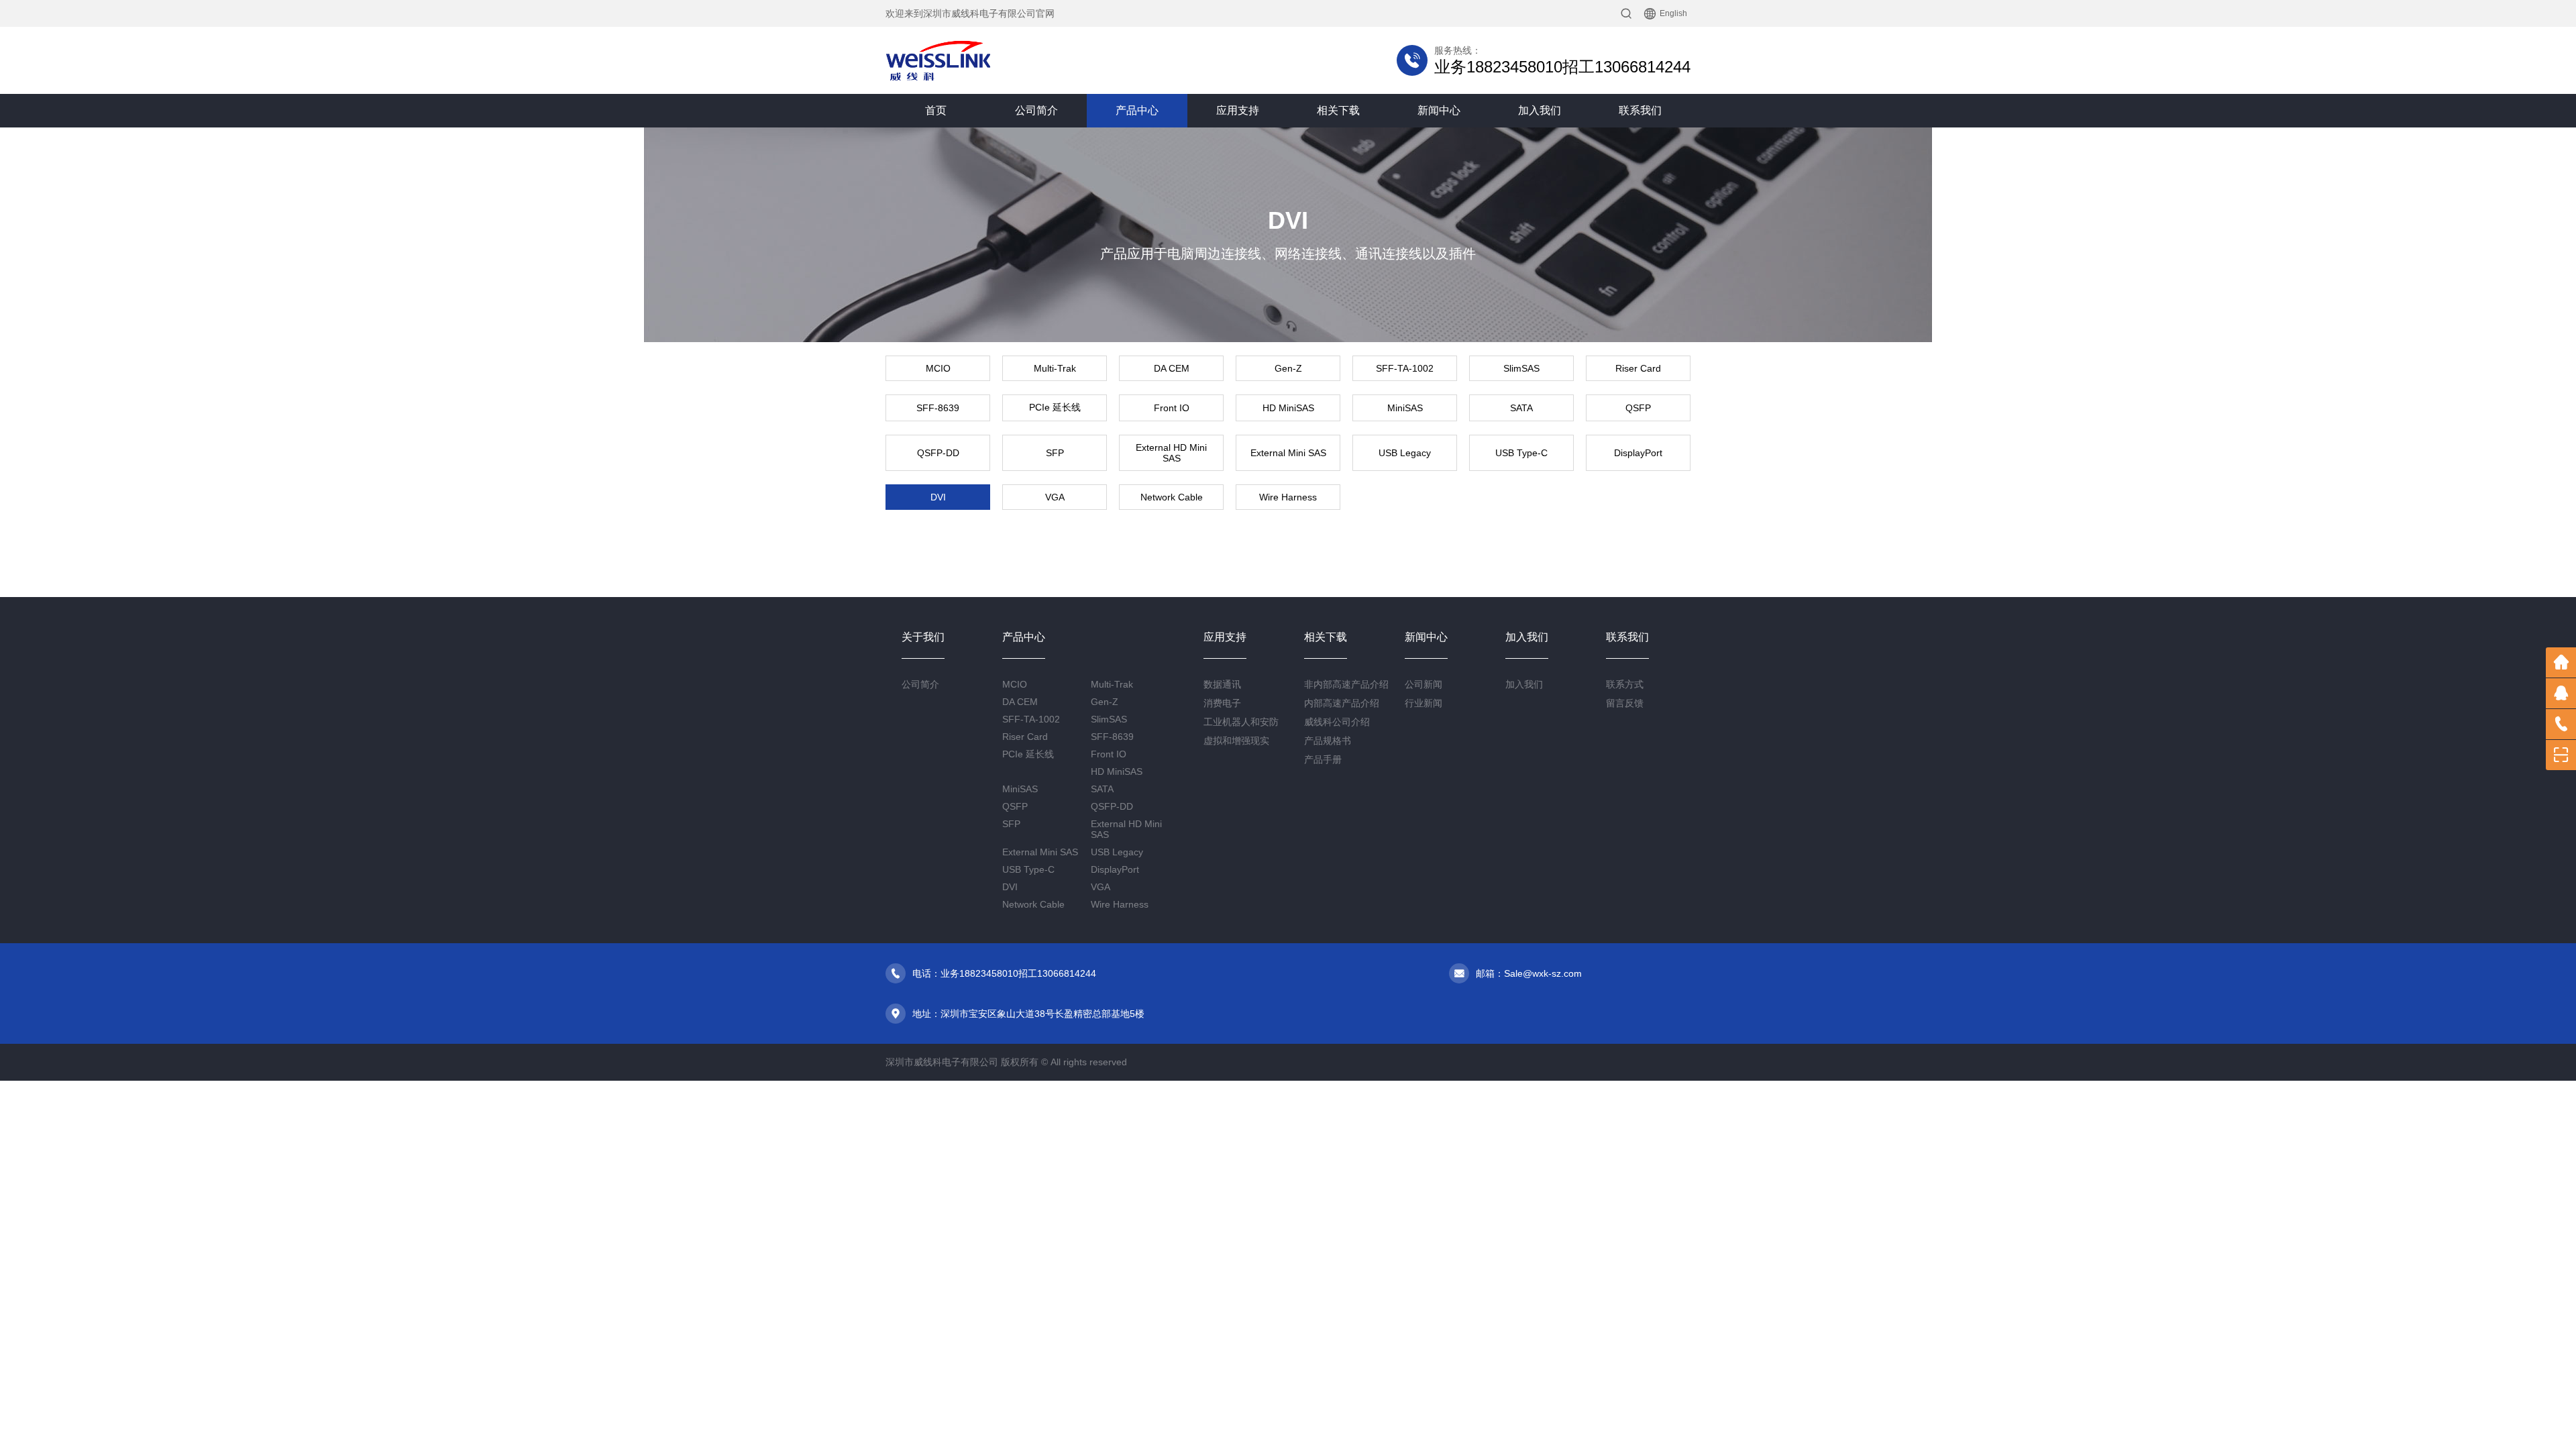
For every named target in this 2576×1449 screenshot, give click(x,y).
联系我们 (1640, 110)
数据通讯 (1222, 684)
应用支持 (1238, 110)
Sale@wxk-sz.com (1543, 973)
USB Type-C (1521, 453)
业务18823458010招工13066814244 (1562, 67)
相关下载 (1338, 110)
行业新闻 (1424, 703)
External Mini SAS (1288, 453)
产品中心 (1137, 110)
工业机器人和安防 (1241, 722)
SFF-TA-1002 (1405, 368)
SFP (1055, 453)
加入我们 (1540, 110)
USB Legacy (1405, 453)
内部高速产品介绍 (1342, 703)
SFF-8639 (938, 408)
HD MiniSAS (1288, 408)
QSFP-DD (938, 453)
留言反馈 (1625, 703)
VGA (1055, 497)
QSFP (1638, 408)
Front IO (1172, 408)
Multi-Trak (1055, 368)
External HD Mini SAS (1171, 453)
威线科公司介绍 (1337, 722)
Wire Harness (1288, 497)
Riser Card (1638, 368)
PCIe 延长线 (1055, 407)
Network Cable (1172, 497)
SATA (1521, 408)
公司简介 (1036, 110)
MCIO (938, 368)
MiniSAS (1405, 408)
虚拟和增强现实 (1236, 741)
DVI (938, 497)
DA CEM (1172, 368)
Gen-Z (1288, 368)
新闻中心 (1439, 110)
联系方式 (1625, 684)
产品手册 (1323, 759)
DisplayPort (1638, 453)
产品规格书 (1328, 741)
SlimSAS (1521, 368)
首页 (936, 110)
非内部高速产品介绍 (1346, 684)
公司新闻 (1424, 684)
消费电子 (1222, 703)
